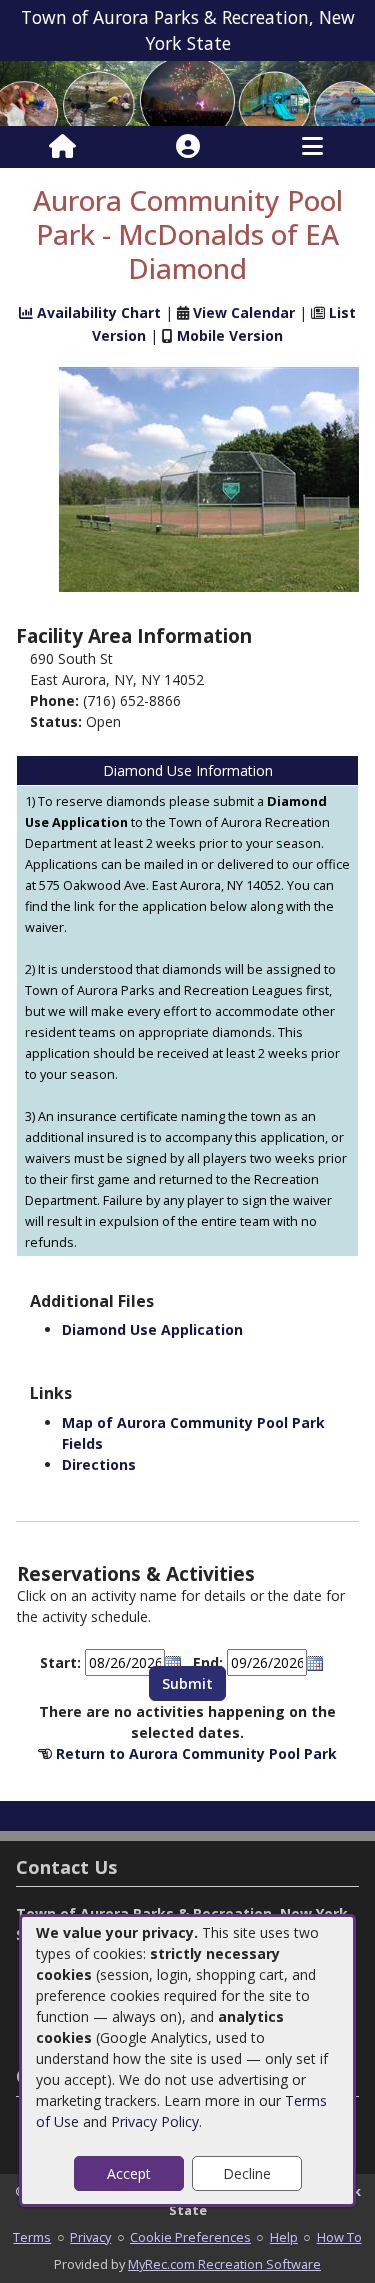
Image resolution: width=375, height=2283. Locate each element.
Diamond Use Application (152, 1329)
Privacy (90, 2237)
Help (284, 2237)
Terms (32, 2237)
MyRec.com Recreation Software (224, 2264)
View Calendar (244, 312)
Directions (99, 1464)
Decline (247, 2173)
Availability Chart (97, 312)
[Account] (188, 147)
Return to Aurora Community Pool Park (196, 1753)
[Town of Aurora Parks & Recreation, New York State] (187, 91)
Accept (129, 2173)
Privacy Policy (155, 2121)
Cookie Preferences (190, 2237)
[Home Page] (62, 147)
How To (339, 2237)
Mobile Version (230, 335)
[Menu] (312, 147)
